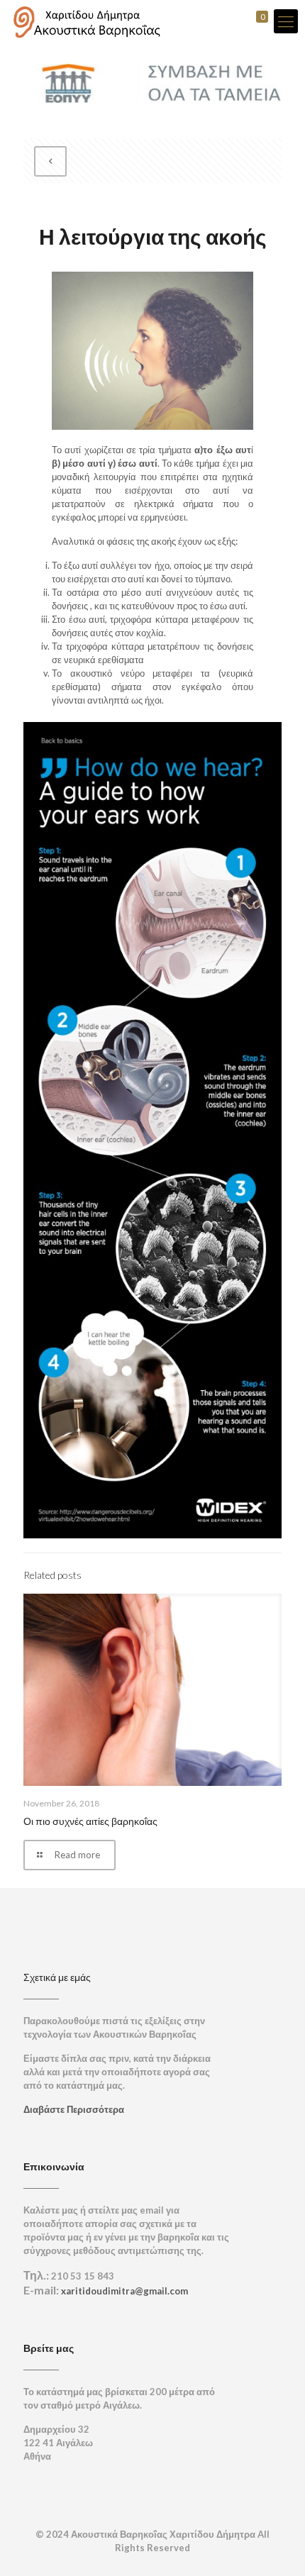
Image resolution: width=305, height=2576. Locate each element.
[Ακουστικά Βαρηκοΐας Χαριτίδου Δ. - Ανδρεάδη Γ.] (86, 21)
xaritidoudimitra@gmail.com (124, 2291)
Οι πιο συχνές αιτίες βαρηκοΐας (90, 1821)
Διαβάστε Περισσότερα (74, 2109)
